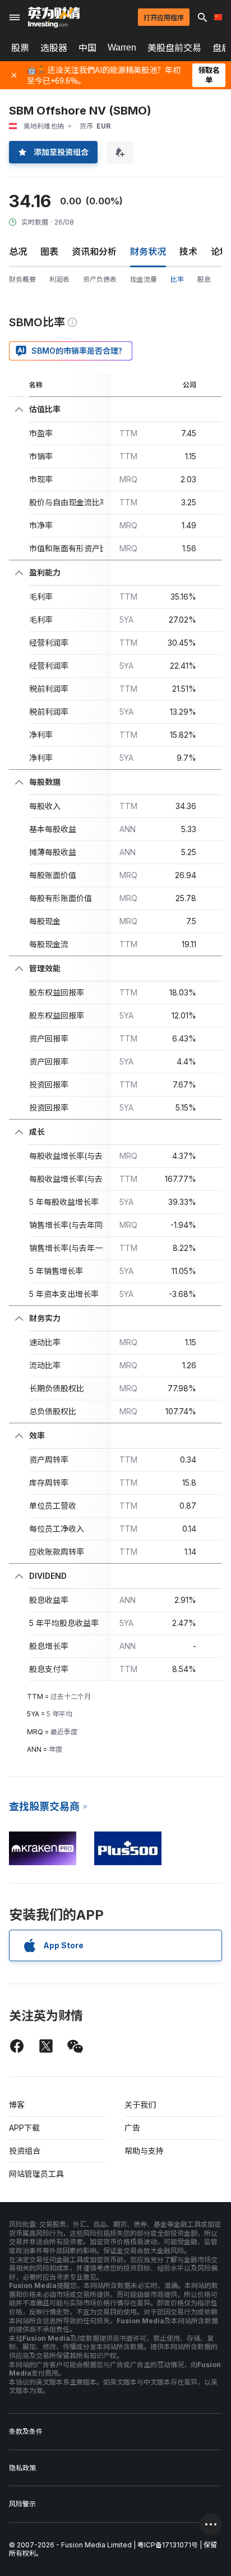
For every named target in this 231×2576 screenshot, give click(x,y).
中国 (87, 48)
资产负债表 (100, 279)
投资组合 (25, 2151)
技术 (188, 252)
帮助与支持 (144, 2151)
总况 (18, 252)
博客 (17, 2105)
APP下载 (24, 2128)
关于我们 (140, 2105)
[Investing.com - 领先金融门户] (54, 17)
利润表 (59, 279)
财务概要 (22, 279)
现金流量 (144, 279)
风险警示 (22, 2504)
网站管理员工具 (36, 2174)
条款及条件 (26, 2431)
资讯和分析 (94, 252)
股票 (20, 48)
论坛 (220, 252)
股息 (204, 279)
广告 (132, 2128)
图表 (49, 252)
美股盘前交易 (174, 48)
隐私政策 (22, 2468)
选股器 (54, 48)
